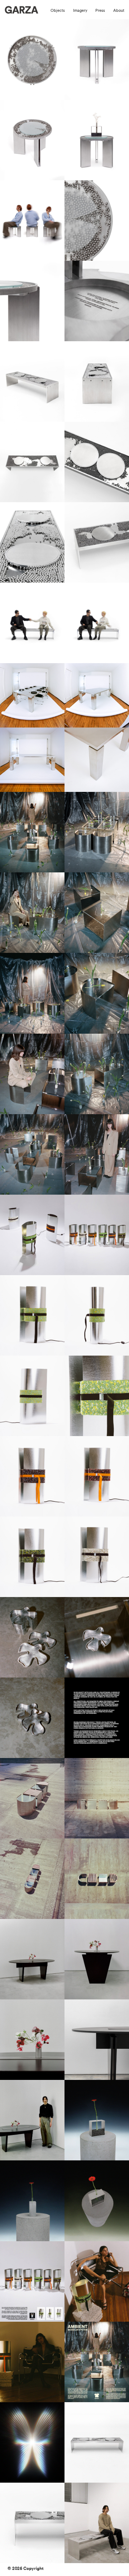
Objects (58, 11)
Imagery (80, 11)
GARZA (20, 12)
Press (100, 11)
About (119, 11)
